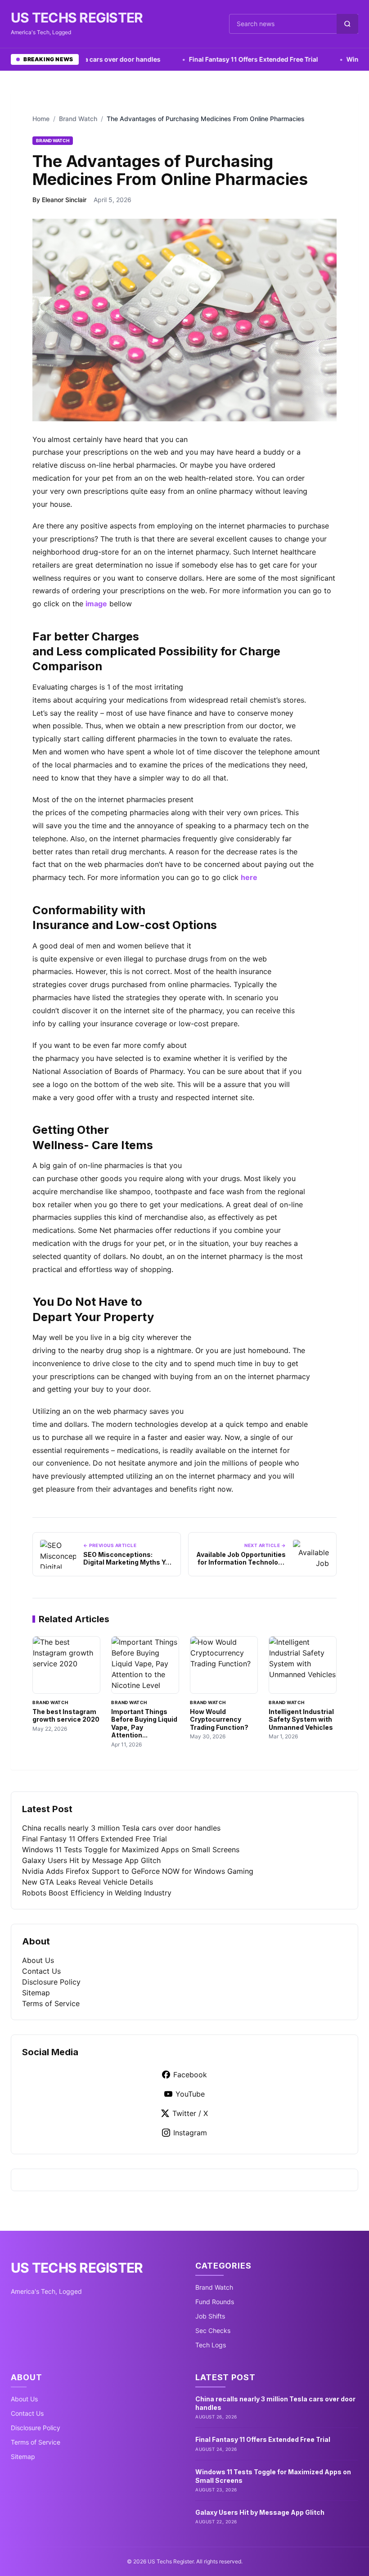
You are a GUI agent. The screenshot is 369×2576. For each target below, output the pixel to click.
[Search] (347, 24)
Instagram (190, 2133)
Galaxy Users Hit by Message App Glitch (91, 1860)
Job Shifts (210, 2316)
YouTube (190, 2094)
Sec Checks (213, 2330)
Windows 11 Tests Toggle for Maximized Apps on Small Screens (131, 1850)
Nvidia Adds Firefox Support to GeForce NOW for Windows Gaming (138, 1871)
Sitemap (36, 1993)
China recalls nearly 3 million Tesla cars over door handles (121, 1828)
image (96, 604)
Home (41, 119)
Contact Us (41, 1971)
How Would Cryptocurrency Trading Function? (219, 1719)
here (249, 877)
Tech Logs (211, 2345)
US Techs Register (77, 18)
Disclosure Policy (51, 1982)
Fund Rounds (215, 2302)
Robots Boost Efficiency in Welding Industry (97, 1893)
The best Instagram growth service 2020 (66, 1716)
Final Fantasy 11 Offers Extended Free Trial (223, 59)
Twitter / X (190, 2113)
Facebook (190, 2075)
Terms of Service (51, 2003)
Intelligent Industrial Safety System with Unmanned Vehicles (301, 1719)
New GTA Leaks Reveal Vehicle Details (88, 1882)
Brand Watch (78, 119)
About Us (38, 1960)
